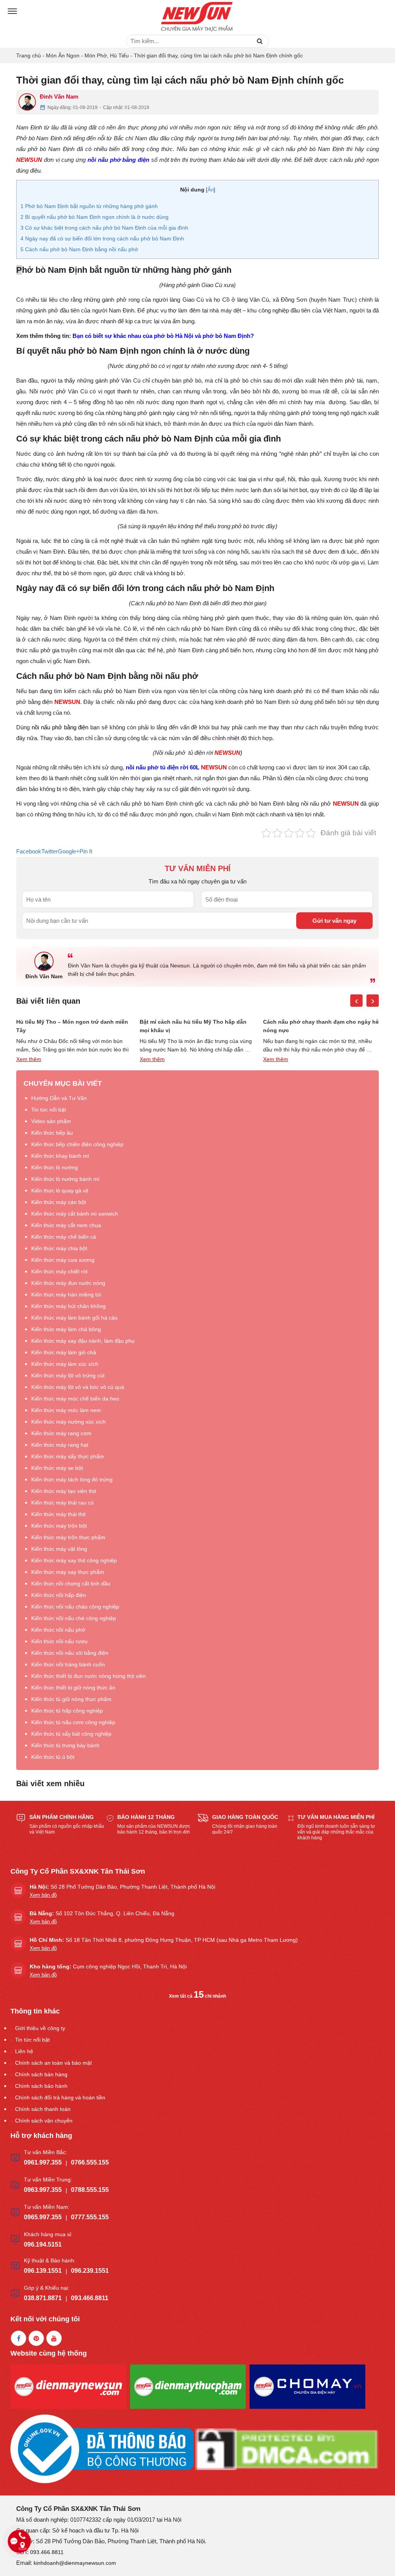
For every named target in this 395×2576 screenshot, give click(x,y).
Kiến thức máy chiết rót (59, 1271)
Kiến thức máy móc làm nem (66, 1410)
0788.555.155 (90, 2190)
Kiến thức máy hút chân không (68, 1306)
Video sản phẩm (51, 1121)
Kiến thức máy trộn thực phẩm (68, 1537)
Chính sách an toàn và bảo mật (53, 2063)
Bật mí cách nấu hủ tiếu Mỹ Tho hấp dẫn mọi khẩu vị (193, 1026)
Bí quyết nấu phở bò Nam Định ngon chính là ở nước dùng (95, 217)
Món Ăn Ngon (63, 55)
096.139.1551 (43, 2271)
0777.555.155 (90, 2217)
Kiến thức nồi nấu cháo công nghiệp (75, 1607)
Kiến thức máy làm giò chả (64, 1352)
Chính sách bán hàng (41, 2074)
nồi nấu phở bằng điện (118, 160)
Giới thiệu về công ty (40, 2028)
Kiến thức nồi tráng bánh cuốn (68, 1664)
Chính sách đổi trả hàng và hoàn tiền (60, 2097)
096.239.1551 (90, 2271)
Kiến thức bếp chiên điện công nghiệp (77, 1144)
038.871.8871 (43, 2298)
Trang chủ (29, 55)
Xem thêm (29, 1059)
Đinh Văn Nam (59, 97)
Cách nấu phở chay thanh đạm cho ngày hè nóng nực (321, 1026)
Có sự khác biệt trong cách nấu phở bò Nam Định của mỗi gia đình (104, 228)
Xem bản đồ (43, 1895)
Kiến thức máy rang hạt (60, 1445)
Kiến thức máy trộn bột (59, 1526)
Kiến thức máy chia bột (59, 1248)
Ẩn (211, 190)
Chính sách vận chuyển (44, 2121)
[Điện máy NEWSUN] (197, 17)
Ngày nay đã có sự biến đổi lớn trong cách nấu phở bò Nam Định (102, 238)
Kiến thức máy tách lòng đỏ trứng (72, 1479)
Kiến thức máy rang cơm (61, 1433)
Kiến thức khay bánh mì (60, 1156)
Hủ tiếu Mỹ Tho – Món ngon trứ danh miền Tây (72, 1026)
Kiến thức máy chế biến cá (64, 1237)
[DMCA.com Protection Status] (287, 2449)
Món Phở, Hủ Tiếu (107, 55)
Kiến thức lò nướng (55, 1167)
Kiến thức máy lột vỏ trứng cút (68, 1375)
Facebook (29, 851)
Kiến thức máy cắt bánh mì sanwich (75, 1214)
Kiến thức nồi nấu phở (58, 1630)
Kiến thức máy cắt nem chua (66, 1225)
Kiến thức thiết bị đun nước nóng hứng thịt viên (89, 1676)
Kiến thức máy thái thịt (58, 1514)
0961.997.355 (43, 2162)
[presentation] (356, 1001)
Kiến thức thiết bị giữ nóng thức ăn (73, 1688)
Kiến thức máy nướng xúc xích (68, 1422)
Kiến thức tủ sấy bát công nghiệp (71, 1734)
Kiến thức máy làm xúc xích (65, 1364)
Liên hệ (24, 2051)
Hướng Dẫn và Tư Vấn (59, 1098)
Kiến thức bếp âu (52, 1133)
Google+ (69, 851)
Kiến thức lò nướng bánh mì (65, 1179)
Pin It (86, 851)
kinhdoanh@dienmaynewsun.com (75, 2563)
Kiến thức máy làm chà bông (66, 1329)
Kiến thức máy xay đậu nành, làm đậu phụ (83, 1341)
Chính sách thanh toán (43, 2109)
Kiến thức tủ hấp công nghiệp (67, 1711)
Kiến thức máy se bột (57, 1468)
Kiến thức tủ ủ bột (53, 1757)
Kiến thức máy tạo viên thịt (64, 1491)
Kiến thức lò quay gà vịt (60, 1191)
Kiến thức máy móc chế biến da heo (75, 1399)
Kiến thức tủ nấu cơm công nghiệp (73, 1722)
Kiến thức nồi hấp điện (59, 1595)
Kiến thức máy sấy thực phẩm (68, 1456)
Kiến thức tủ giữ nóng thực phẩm (71, 1699)
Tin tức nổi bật (49, 1110)
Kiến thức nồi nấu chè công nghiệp (74, 1618)
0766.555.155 (90, 2162)
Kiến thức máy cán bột (59, 1202)
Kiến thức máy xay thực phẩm (68, 1572)
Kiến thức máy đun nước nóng (68, 1283)
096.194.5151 (43, 2244)
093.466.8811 (90, 2298)
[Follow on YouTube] (54, 2338)
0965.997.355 (43, 2217)
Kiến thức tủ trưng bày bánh (65, 1745)
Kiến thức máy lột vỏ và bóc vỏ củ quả (78, 1387)
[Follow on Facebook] (19, 2338)
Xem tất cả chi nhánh (197, 1996)
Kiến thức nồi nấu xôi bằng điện (70, 1653)
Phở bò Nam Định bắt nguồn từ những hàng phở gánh (89, 206)
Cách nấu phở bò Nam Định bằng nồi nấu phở (79, 249)
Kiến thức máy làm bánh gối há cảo (74, 1318)
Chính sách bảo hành (41, 2086)
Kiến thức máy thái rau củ (62, 1503)
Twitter (50, 851)
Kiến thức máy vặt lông (59, 1549)
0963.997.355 (43, 2190)
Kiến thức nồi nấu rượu (59, 1641)
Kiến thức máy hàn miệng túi (66, 1295)
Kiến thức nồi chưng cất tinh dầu (71, 1584)
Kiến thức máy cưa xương (63, 1260)
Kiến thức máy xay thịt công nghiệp (74, 1560)
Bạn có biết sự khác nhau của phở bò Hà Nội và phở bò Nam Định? (163, 336)
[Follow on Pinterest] (36, 2338)
